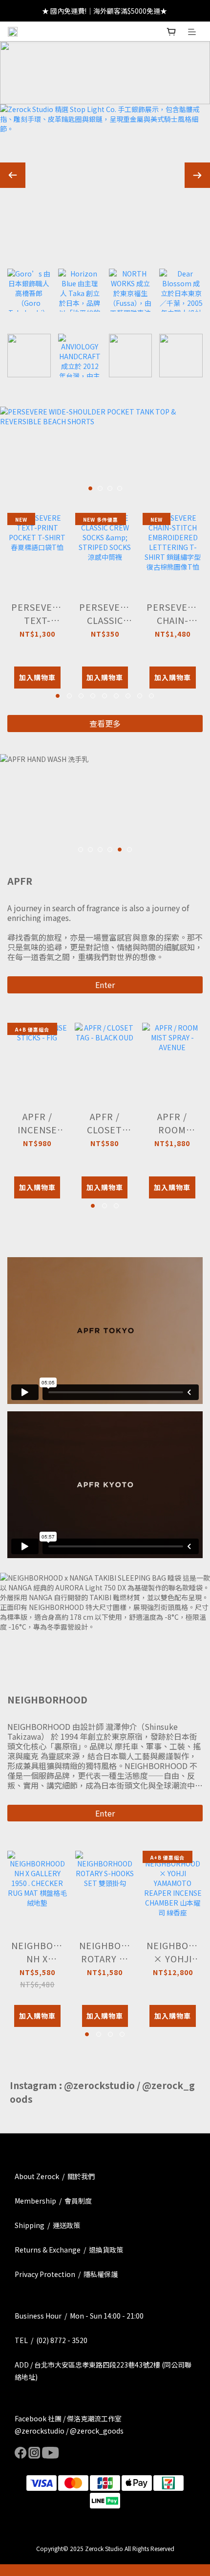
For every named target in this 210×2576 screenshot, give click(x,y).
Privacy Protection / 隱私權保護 (66, 2274)
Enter (105, 985)
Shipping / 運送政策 (47, 2225)
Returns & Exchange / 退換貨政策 (69, 2250)
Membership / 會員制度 (53, 2201)
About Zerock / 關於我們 (55, 2176)
